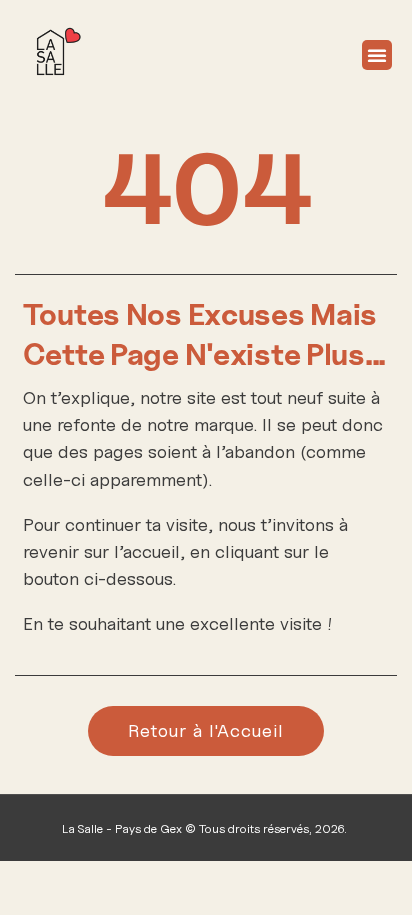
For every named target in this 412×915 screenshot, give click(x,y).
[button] (377, 55)
